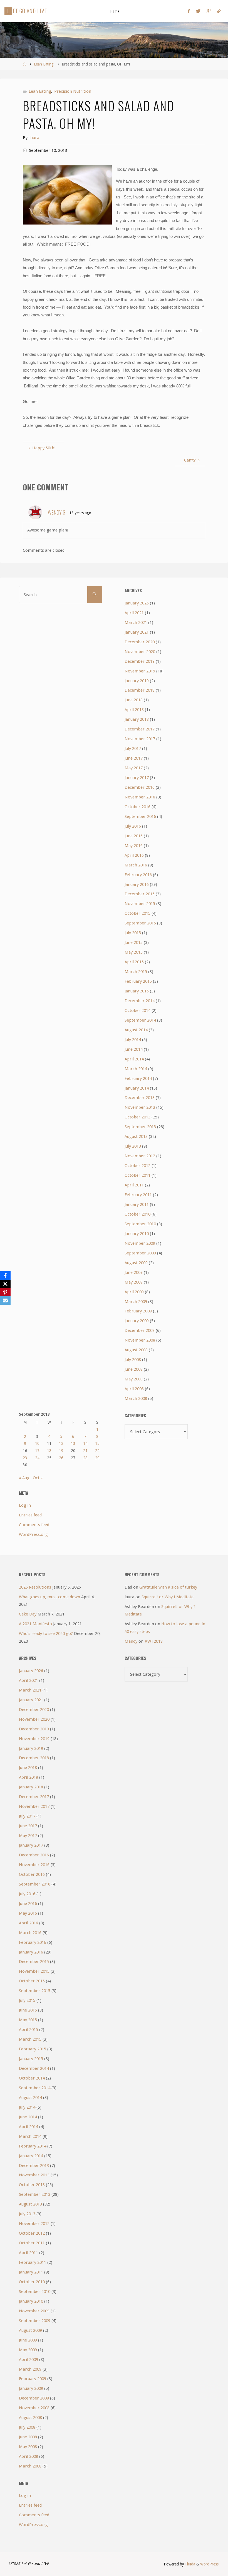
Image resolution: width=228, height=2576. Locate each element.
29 (97, 1458)
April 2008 (134, 1389)
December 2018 (140, 690)
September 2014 (140, 1020)
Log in (25, 1505)
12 (61, 1443)
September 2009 (140, 1253)
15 (97, 1443)
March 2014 (136, 1069)
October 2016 (137, 807)
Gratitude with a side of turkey (168, 1587)
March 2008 (136, 1398)
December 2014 (140, 1001)
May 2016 (134, 846)
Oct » (38, 1478)
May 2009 (134, 1282)
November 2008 (140, 1340)
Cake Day (28, 1614)
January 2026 (137, 603)
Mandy (131, 1641)
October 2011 (137, 1175)
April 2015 (134, 962)
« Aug (24, 1478)
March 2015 (136, 972)
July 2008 (133, 1360)
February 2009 (138, 1311)
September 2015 (140, 923)
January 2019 (137, 681)
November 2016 (140, 797)
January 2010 (137, 1234)
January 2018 (137, 719)
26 (61, 1458)
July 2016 (133, 826)
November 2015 (140, 904)
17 (37, 1451)
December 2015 (140, 894)
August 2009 (136, 1263)
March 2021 (136, 622)
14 (85, 1443)
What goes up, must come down (49, 1597)
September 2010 (140, 1224)
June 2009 (134, 1272)
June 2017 (134, 758)
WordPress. (210, 2564)
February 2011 (138, 1195)
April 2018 (134, 710)
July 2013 (133, 1146)
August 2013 (136, 1136)
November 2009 (140, 1243)
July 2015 (133, 933)
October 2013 (137, 1117)
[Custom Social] (219, 11)
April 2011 (134, 1185)
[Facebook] (189, 11)
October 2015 (137, 913)
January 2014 (137, 1088)
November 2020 (140, 652)
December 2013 (140, 1098)
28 (85, 1458)
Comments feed (34, 1525)
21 (85, 1451)
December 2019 (140, 661)
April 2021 (134, 613)
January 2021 (137, 632)
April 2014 (134, 1059)
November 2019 (140, 671)
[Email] (5, 1300)
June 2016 (134, 836)
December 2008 (140, 1330)
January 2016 (137, 884)
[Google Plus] (209, 11)
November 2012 (140, 1156)
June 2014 (134, 1049)
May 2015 (134, 952)
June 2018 (134, 700)
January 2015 (137, 991)
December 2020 (140, 642)
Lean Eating (44, 64)
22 (97, 1451)
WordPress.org (33, 1534)
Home (115, 11)
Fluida (190, 2564)
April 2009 (134, 1292)
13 (73, 1443)
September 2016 (140, 816)
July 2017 (133, 748)
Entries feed (30, 1515)
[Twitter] (198, 11)
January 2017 (137, 778)
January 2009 (137, 1321)
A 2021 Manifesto (35, 1624)
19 (61, 1451)
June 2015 (134, 942)
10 (37, 1443)
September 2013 (140, 1127)
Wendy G (57, 512)
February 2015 (138, 981)
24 (37, 1458)
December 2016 (140, 787)
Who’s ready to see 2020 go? (46, 1634)
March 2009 (136, 1302)
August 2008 (136, 1350)
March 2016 (136, 865)
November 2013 (140, 1107)
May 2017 (134, 768)
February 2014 (138, 1078)
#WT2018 (154, 1641)
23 (25, 1458)
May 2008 (134, 1379)
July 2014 (133, 1040)
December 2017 (140, 729)
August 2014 (136, 1030)
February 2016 (138, 875)
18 (49, 1451)
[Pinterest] (5, 1292)
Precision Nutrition (73, 91)
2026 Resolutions (35, 1587)
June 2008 (134, 1369)
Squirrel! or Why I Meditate (168, 1597)
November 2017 (140, 739)
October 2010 (137, 1214)
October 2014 (137, 1010)
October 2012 (137, 1166)
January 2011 (137, 1204)
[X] (5, 1284)
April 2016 (134, 855)
